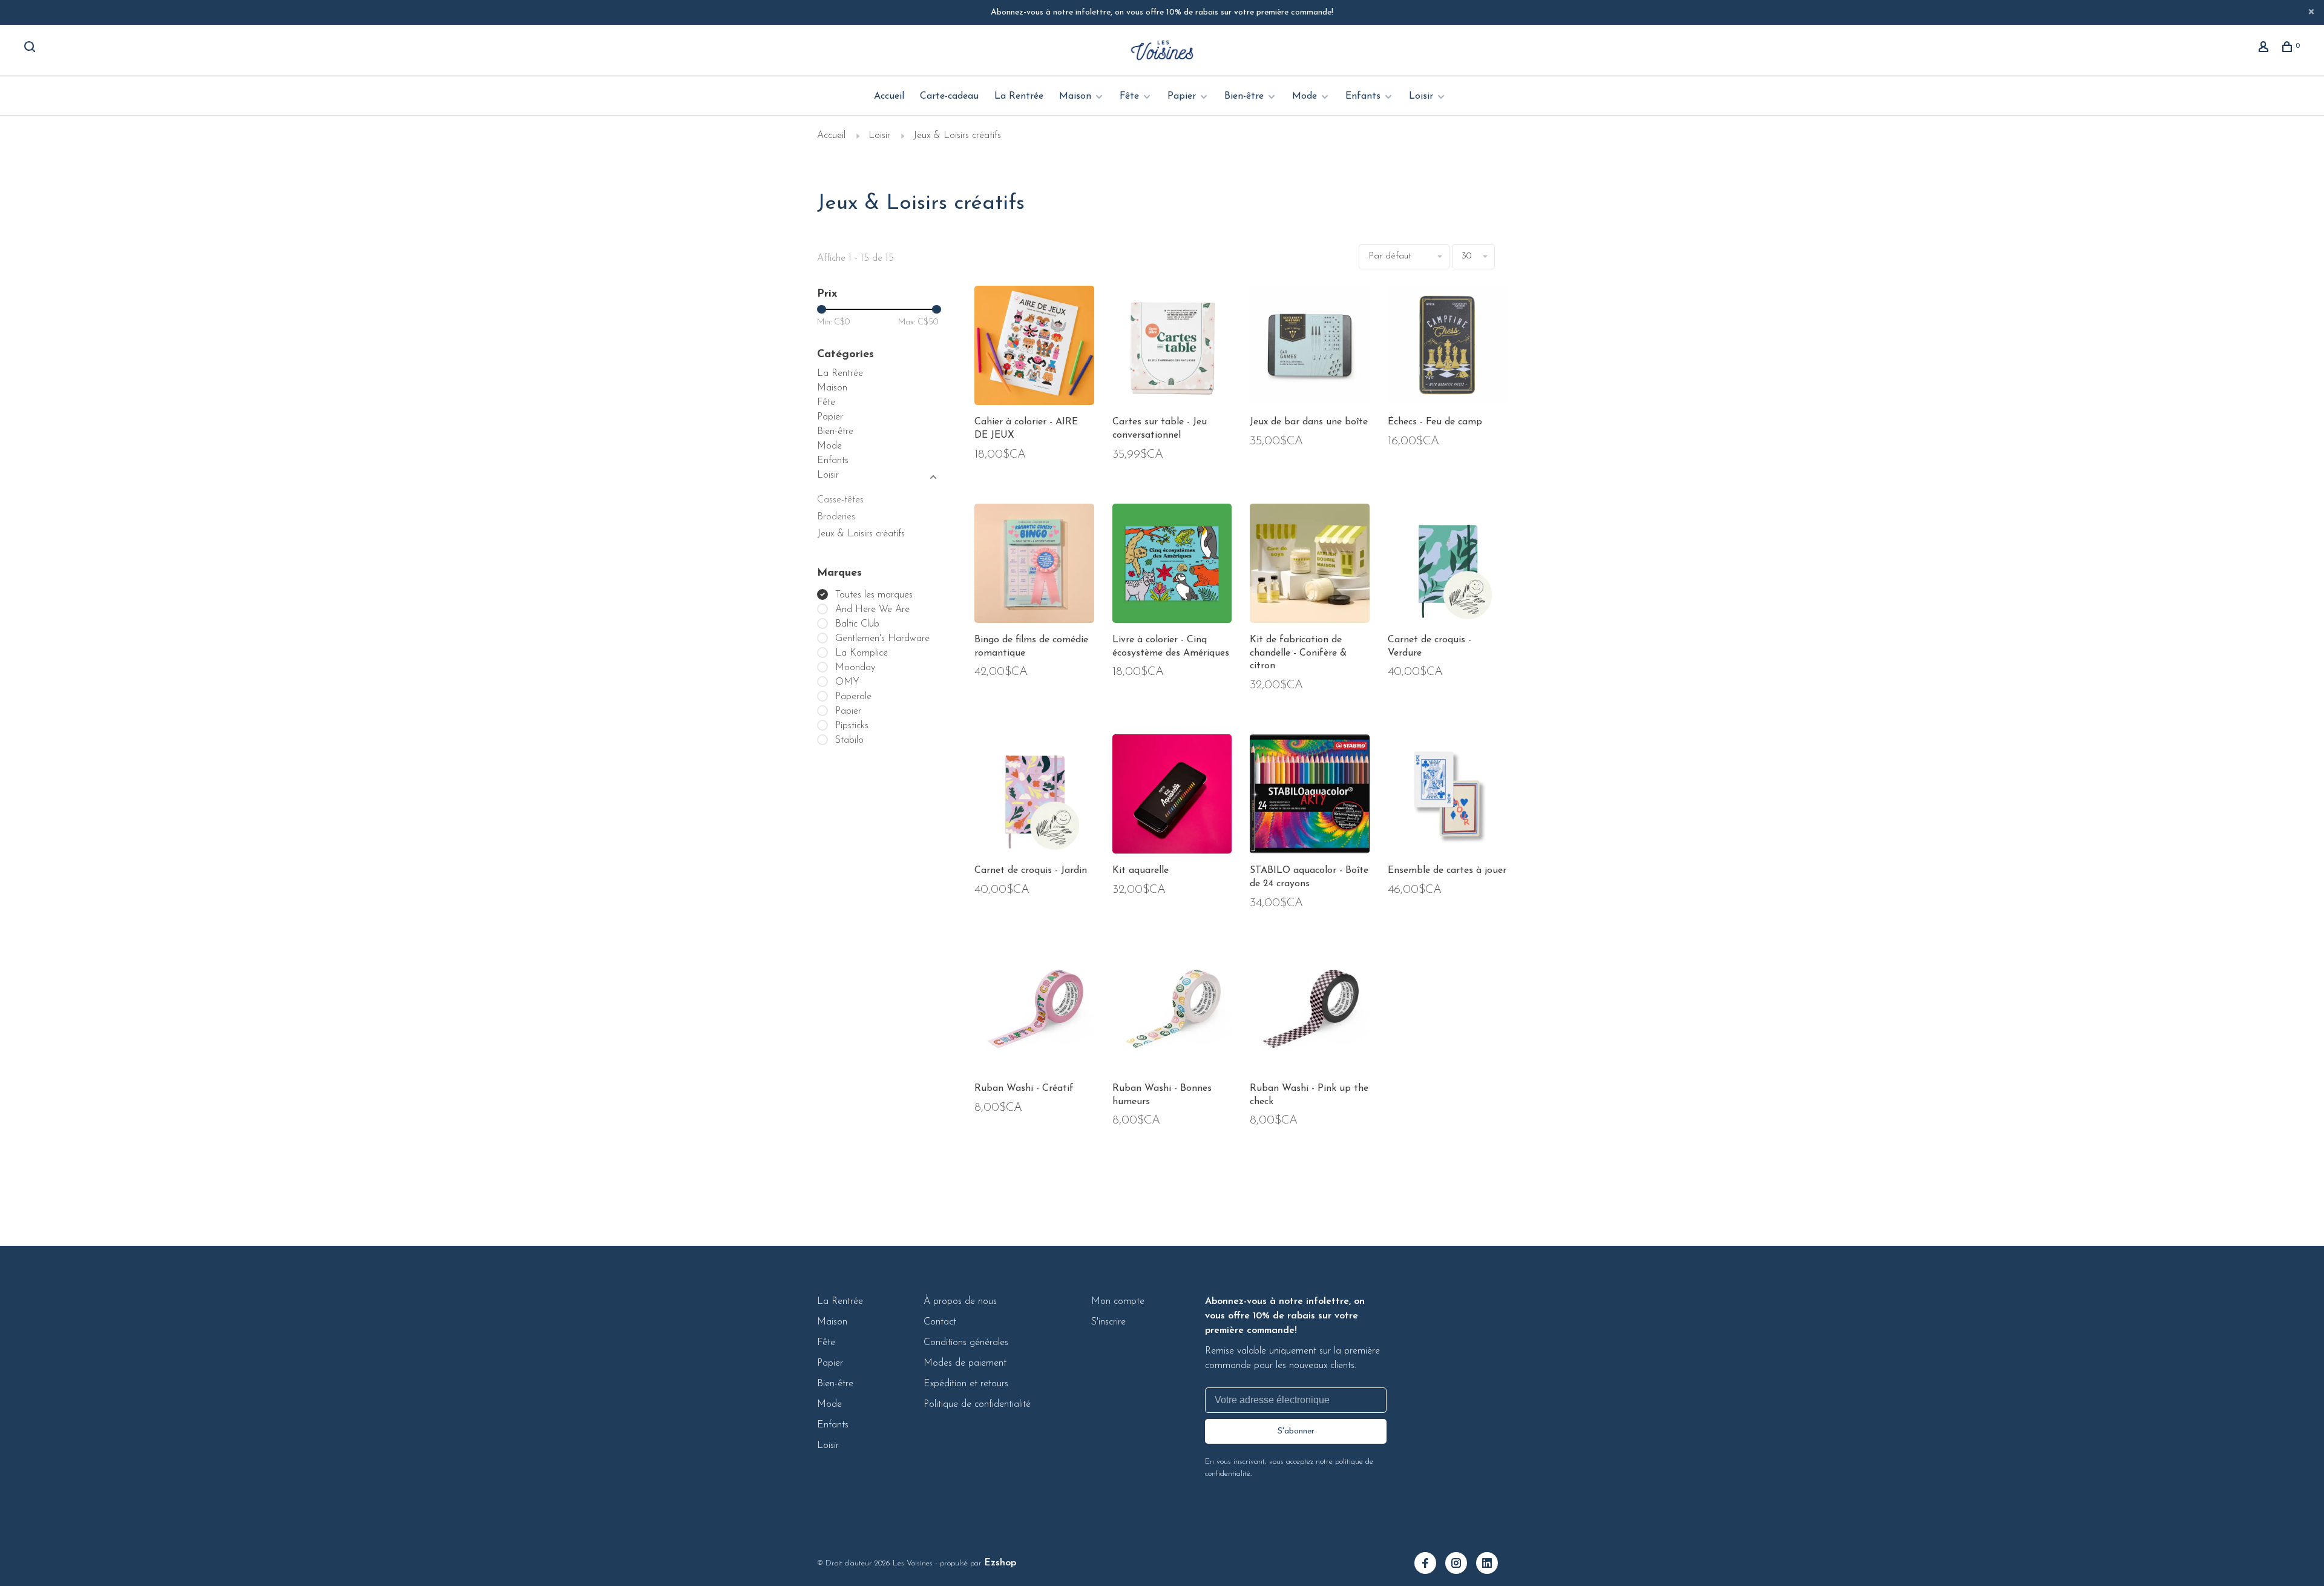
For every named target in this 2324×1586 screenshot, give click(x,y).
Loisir (1421, 96)
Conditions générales (966, 1343)
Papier (1182, 96)
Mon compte (1118, 1301)
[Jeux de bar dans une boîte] (1310, 348)
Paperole (853, 697)
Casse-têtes (840, 500)
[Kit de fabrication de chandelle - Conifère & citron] (1310, 566)
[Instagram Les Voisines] (1461, 1565)
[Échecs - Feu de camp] (1448, 348)
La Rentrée (1019, 96)
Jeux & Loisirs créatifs (957, 136)
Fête (1129, 96)
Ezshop (1000, 1563)
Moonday (855, 668)
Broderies (836, 517)
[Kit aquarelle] (1172, 797)
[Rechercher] (31, 49)
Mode (1305, 96)
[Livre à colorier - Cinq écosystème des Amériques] (1172, 566)
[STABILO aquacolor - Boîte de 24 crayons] (1310, 797)
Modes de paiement (965, 1363)
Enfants (1363, 96)
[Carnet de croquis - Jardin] (1034, 797)
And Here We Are (872, 610)
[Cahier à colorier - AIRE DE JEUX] (1034, 348)
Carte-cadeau (949, 96)
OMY (847, 682)
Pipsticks (852, 726)
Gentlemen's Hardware (882, 639)
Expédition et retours (966, 1384)
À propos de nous (960, 1301)
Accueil (889, 96)
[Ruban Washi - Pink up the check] (1310, 1015)
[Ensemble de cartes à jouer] (1448, 797)
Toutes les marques (874, 595)
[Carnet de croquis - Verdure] (1448, 566)
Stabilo (849, 740)
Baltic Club (857, 624)
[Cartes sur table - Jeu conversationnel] (1172, 348)
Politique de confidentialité (977, 1404)
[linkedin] (1492, 1565)
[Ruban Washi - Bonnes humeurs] (1172, 1015)
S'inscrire (1108, 1322)
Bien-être (1244, 96)
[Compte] (2265, 49)
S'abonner (1296, 1431)
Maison (1075, 96)
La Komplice (862, 653)
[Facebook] (1430, 1565)
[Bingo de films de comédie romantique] (1034, 566)
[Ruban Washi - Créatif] (1034, 1015)
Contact (940, 1322)
